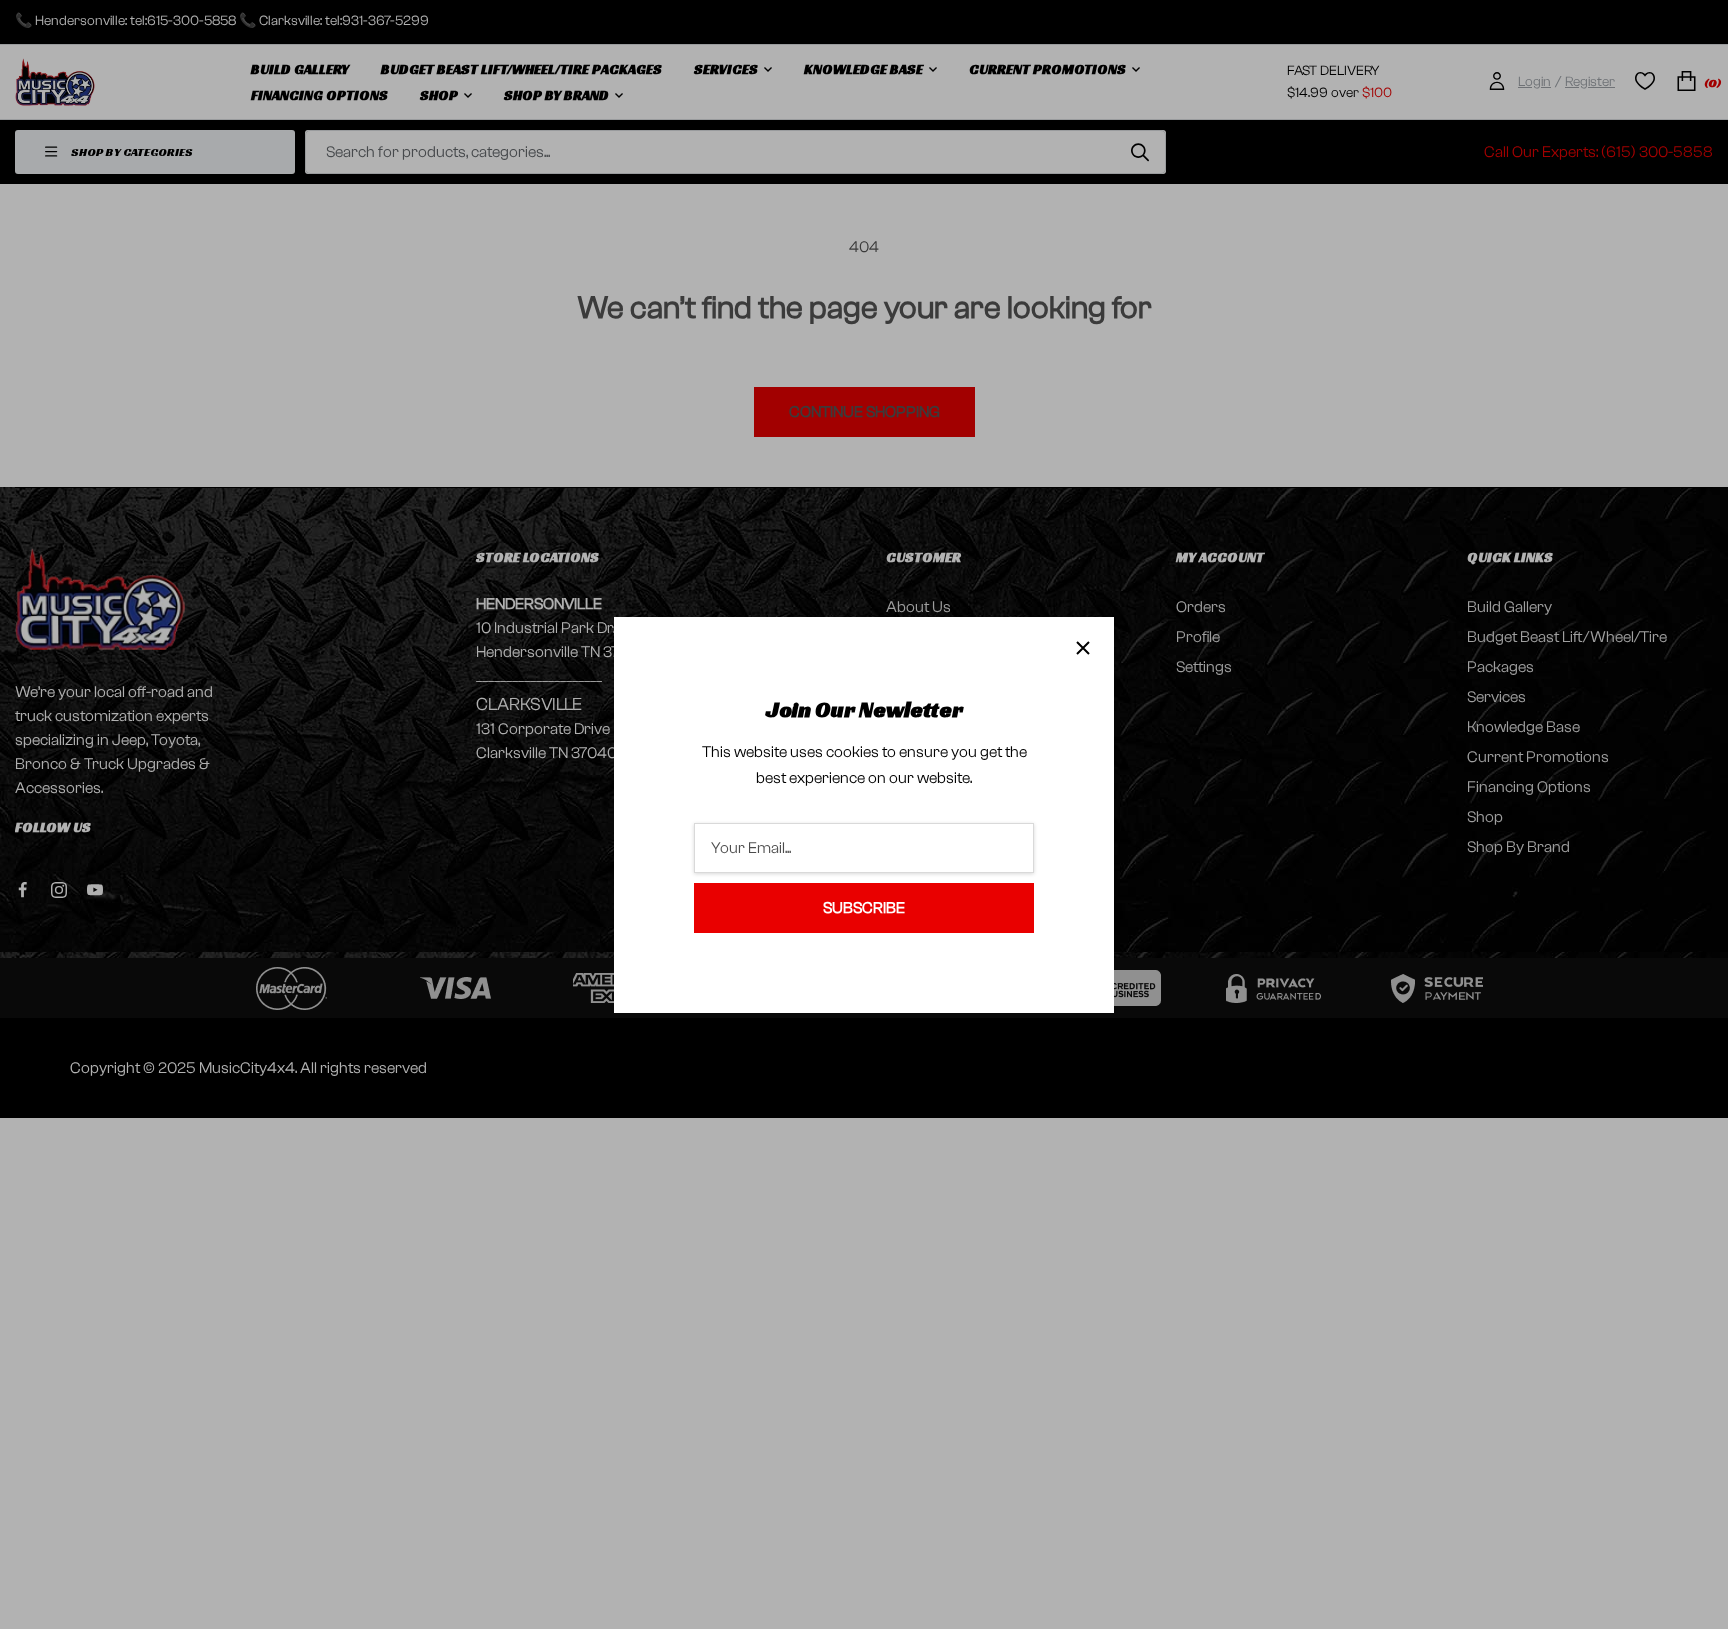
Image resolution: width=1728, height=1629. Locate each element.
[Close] (1083, 648)
